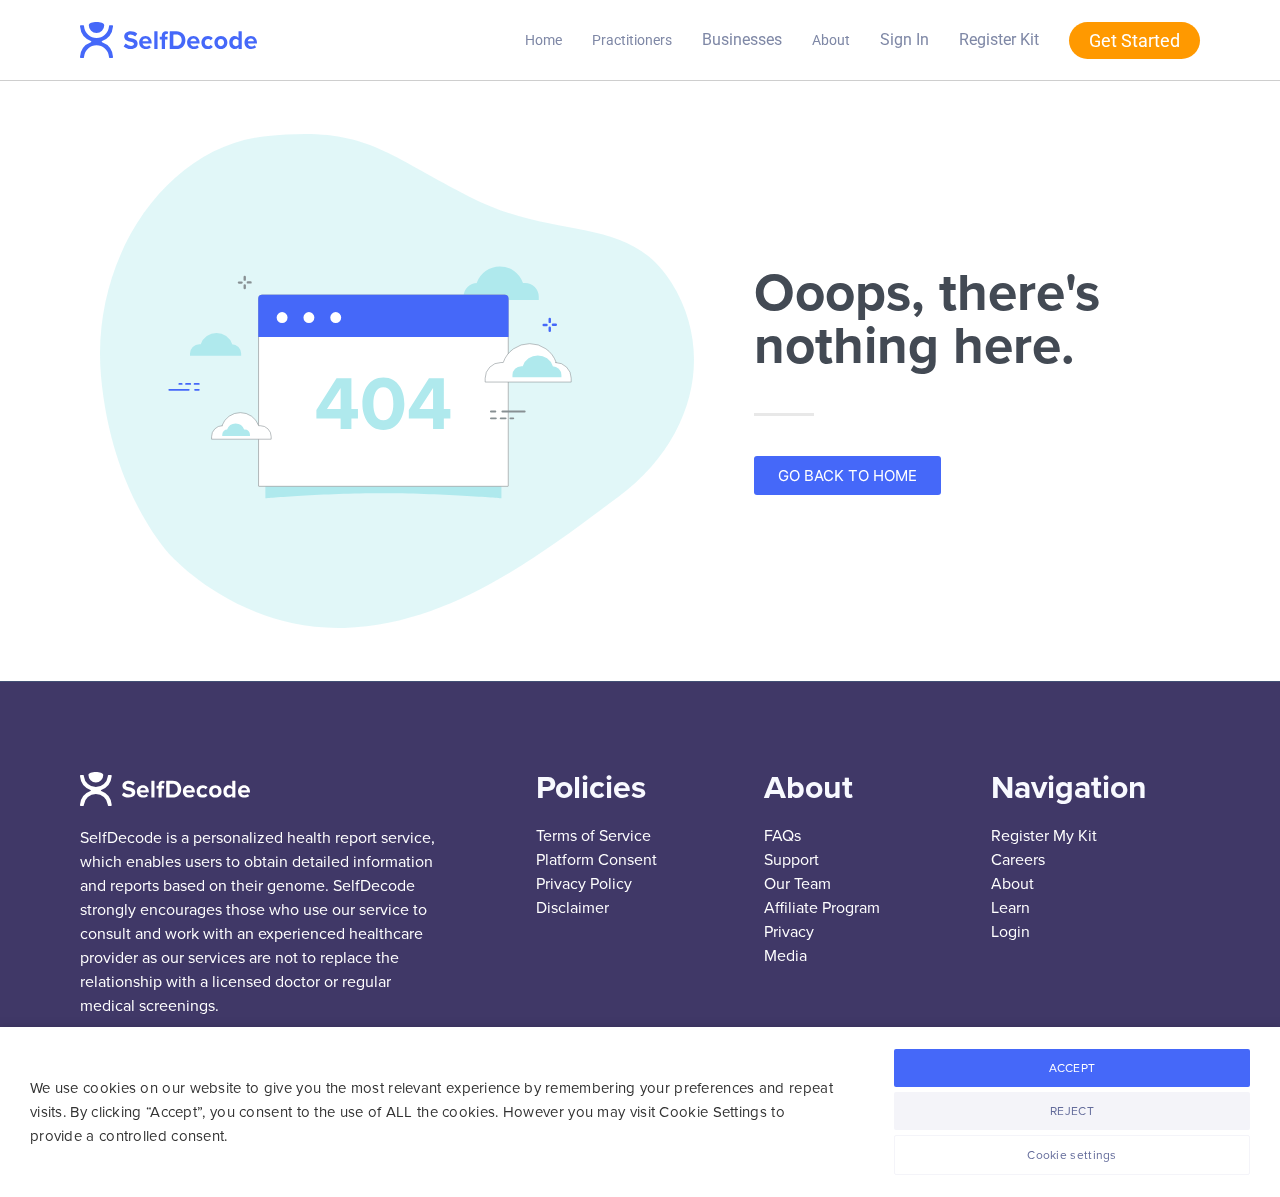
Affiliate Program (822, 908)
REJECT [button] (1072, 1111)
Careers (1018, 860)
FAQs (782, 836)
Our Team (797, 884)
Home (543, 40)
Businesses (742, 39)
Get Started (1134, 40)
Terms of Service (593, 836)
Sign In (904, 39)
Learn (1010, 908)
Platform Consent (596, 860)
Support (791, 860)
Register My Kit (1044, 836)
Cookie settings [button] (1072, 1155)
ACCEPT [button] (1072, 1068)
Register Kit (999, 39)
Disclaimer (572, 908)
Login (1010, 932)
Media (785, 956)
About (831, 40)
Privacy (789, 932)
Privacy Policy (584, 884)
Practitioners (632, 40)
